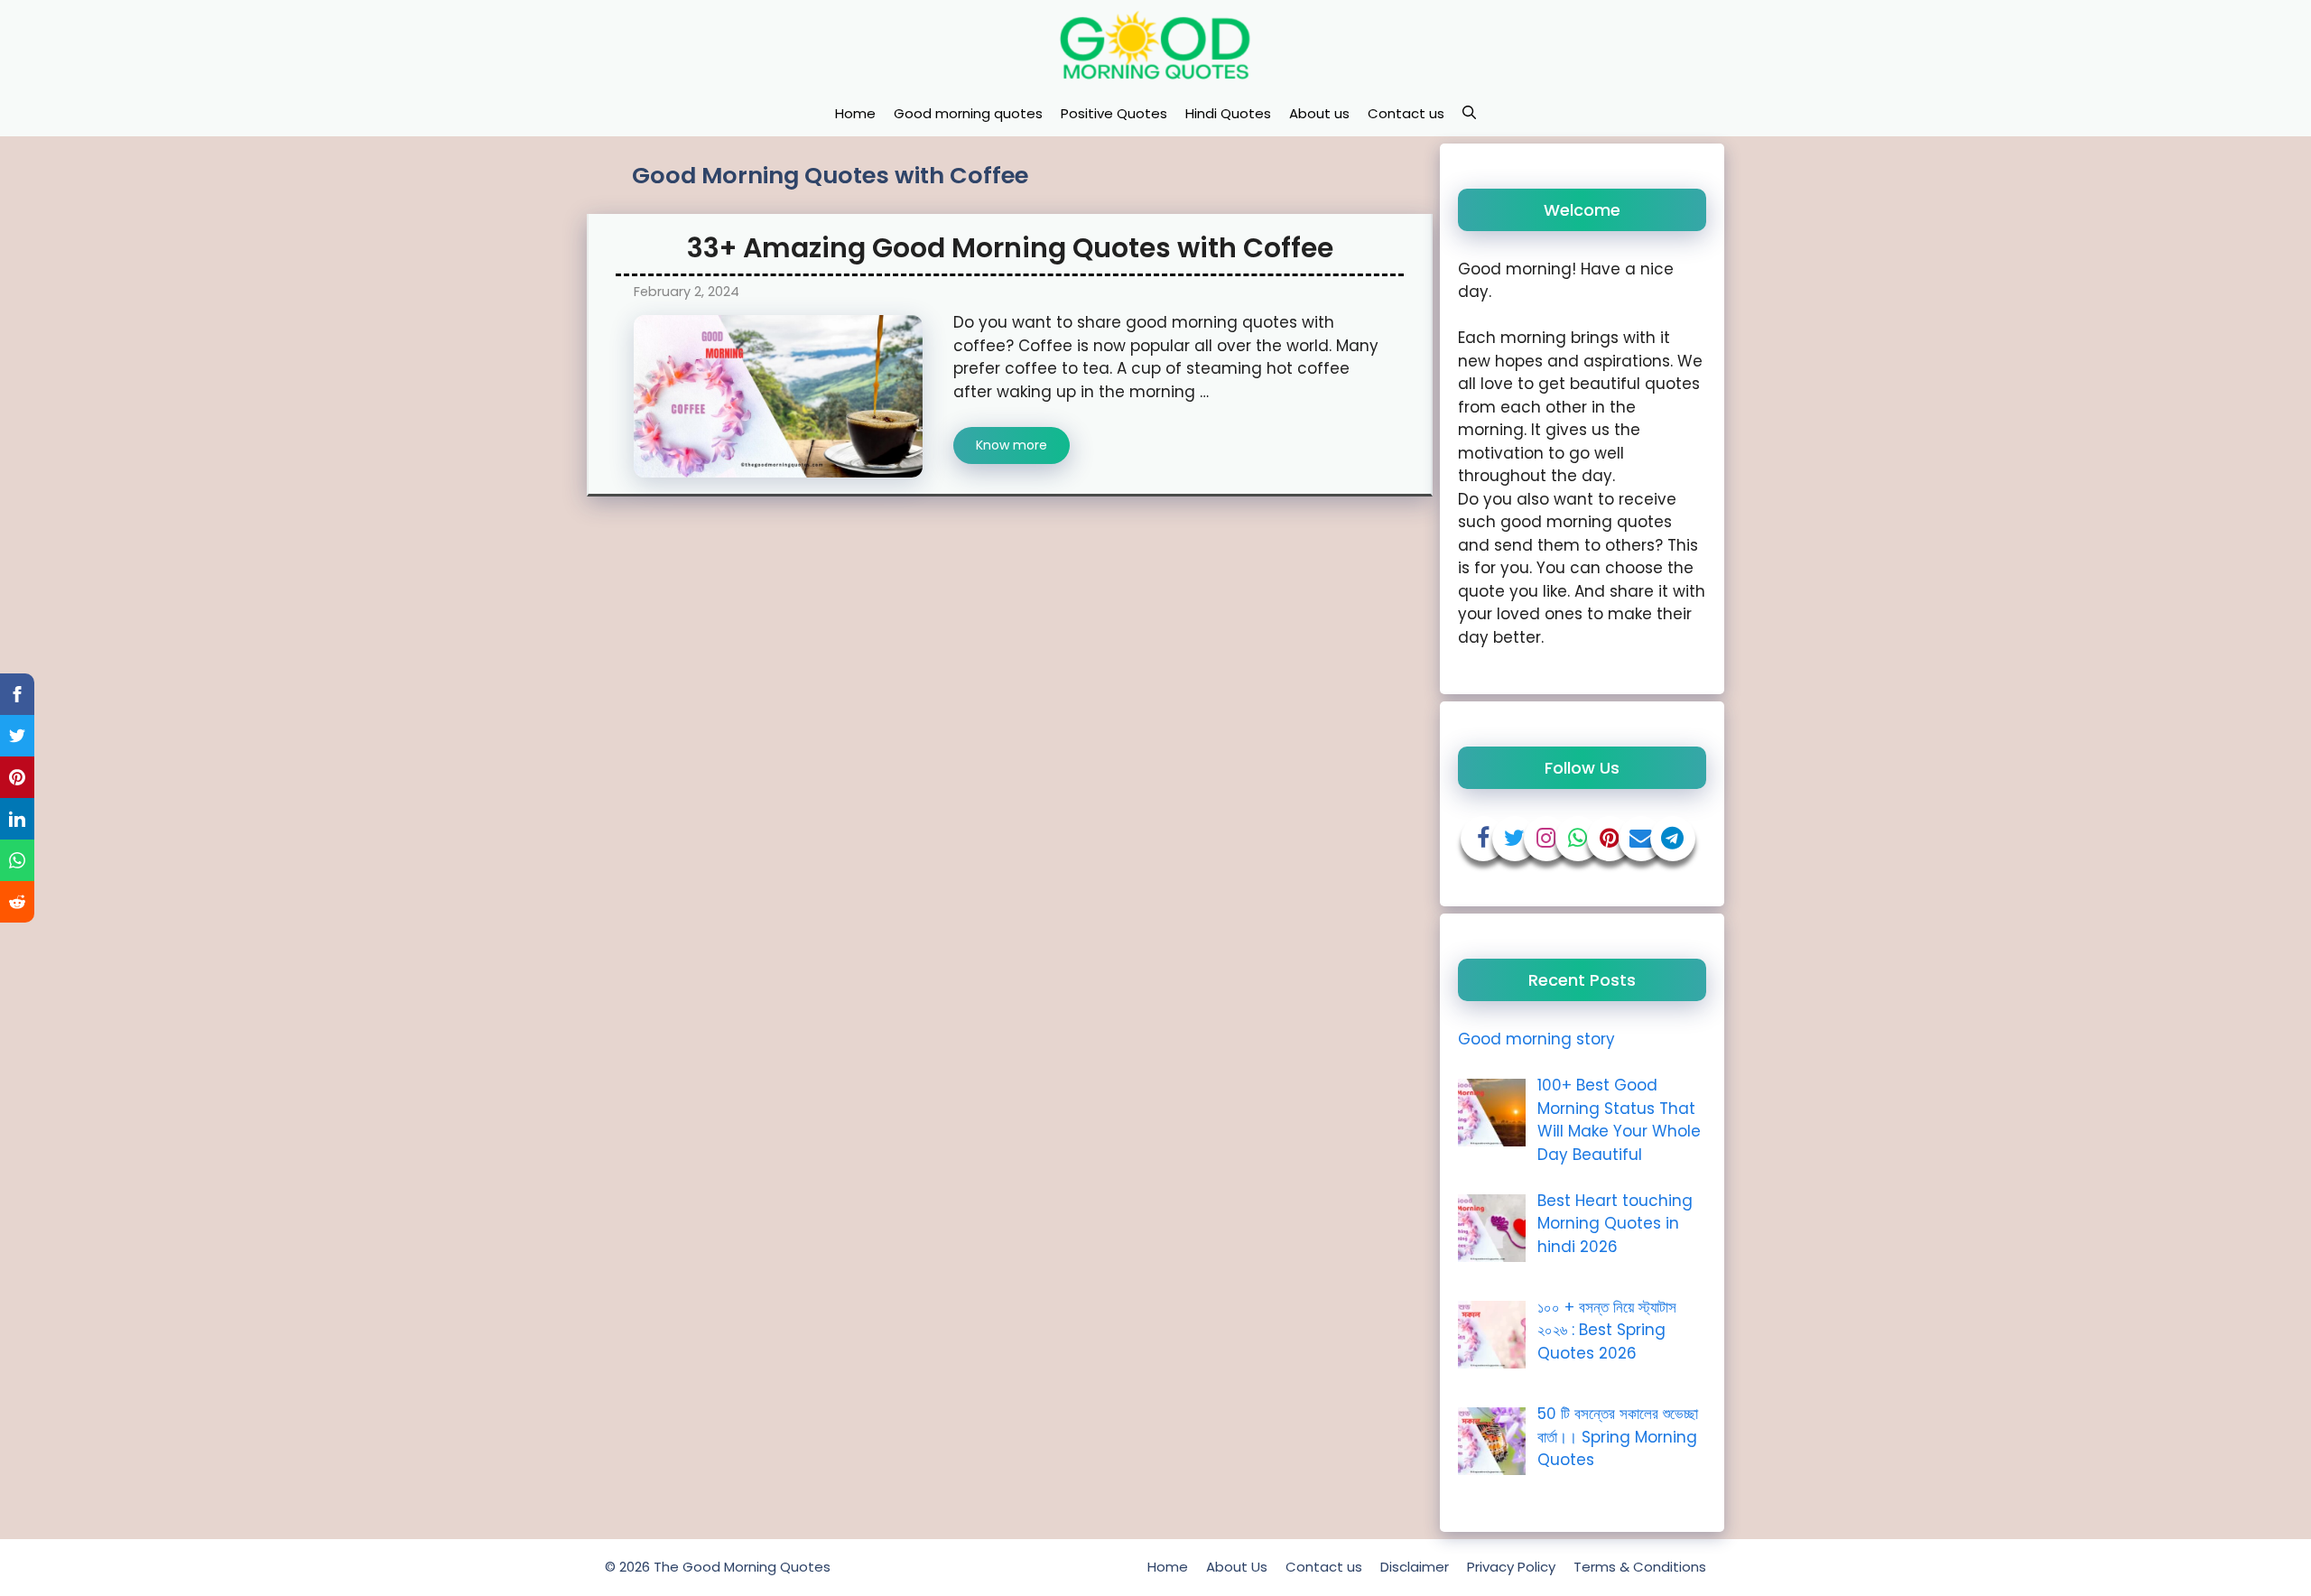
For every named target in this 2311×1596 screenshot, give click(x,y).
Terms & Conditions (1640, 1567)
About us (1319, 113)
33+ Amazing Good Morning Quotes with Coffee (1010, 248)
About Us (1237, 1567)
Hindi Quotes (1228, 113)
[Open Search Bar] (1469, 114)
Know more (1012, 445)
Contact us (1406, 113)
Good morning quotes (968, 113)
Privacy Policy (1511, 1567)
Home (855, 113)
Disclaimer (1415, 1567)
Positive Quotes (1114, 113)
